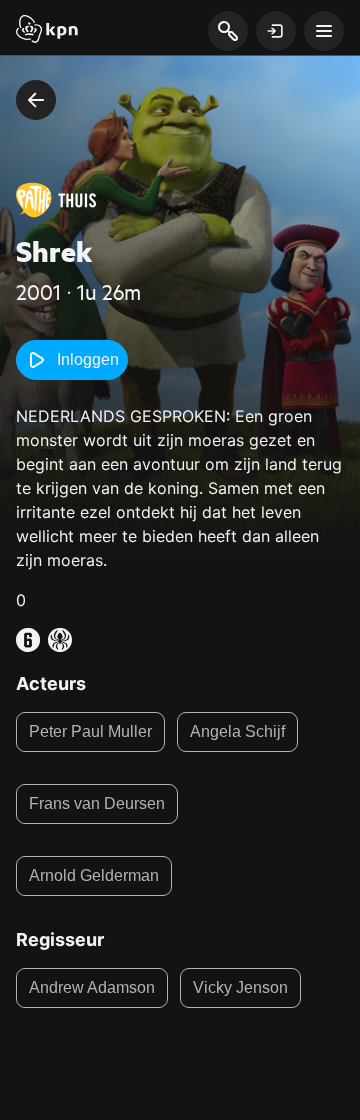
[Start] (47, 31)
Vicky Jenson (240, 987)
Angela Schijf (237, 731)
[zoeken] (227, 32)
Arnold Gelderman (94, 875)
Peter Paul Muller (90, 731)
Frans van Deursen (97, 803)
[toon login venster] (276, 31)
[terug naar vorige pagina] (36, 100)
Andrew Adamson (92, 987)
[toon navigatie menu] (324, 31)
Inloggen (88, 359)
